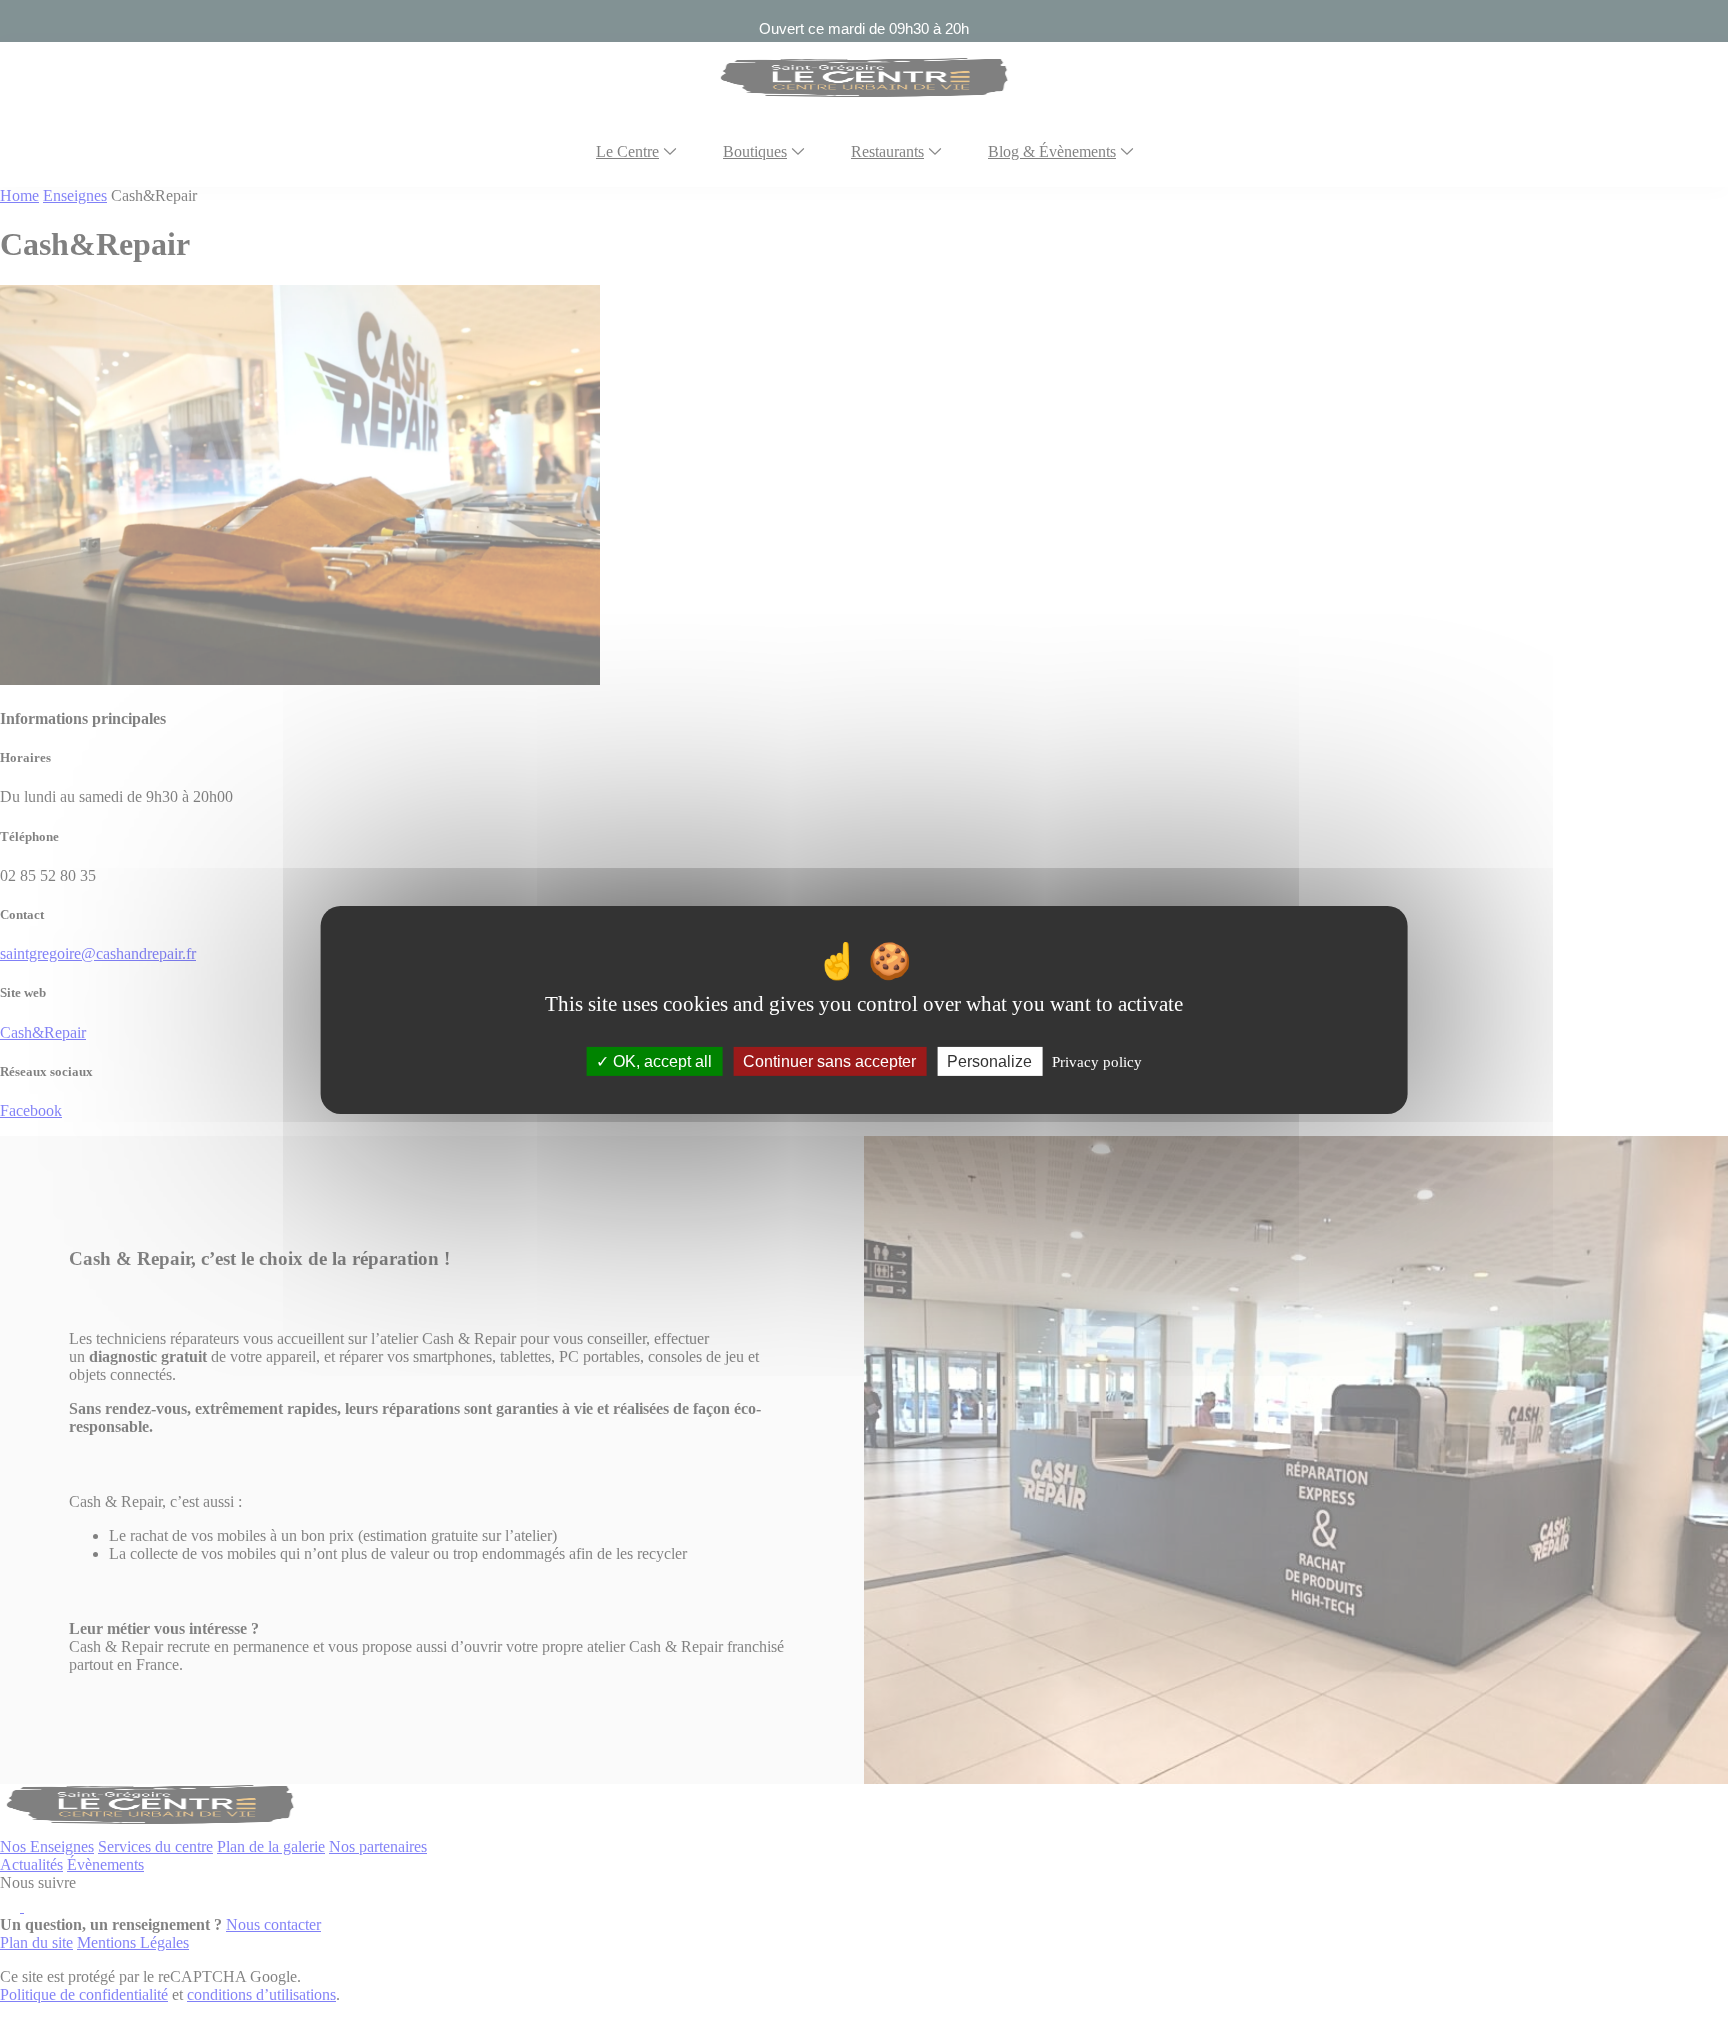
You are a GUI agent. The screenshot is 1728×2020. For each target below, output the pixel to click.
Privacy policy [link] (1097, 1062)
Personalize (989, 1061)
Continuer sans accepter (829, 1061)
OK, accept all (660, 1061)
